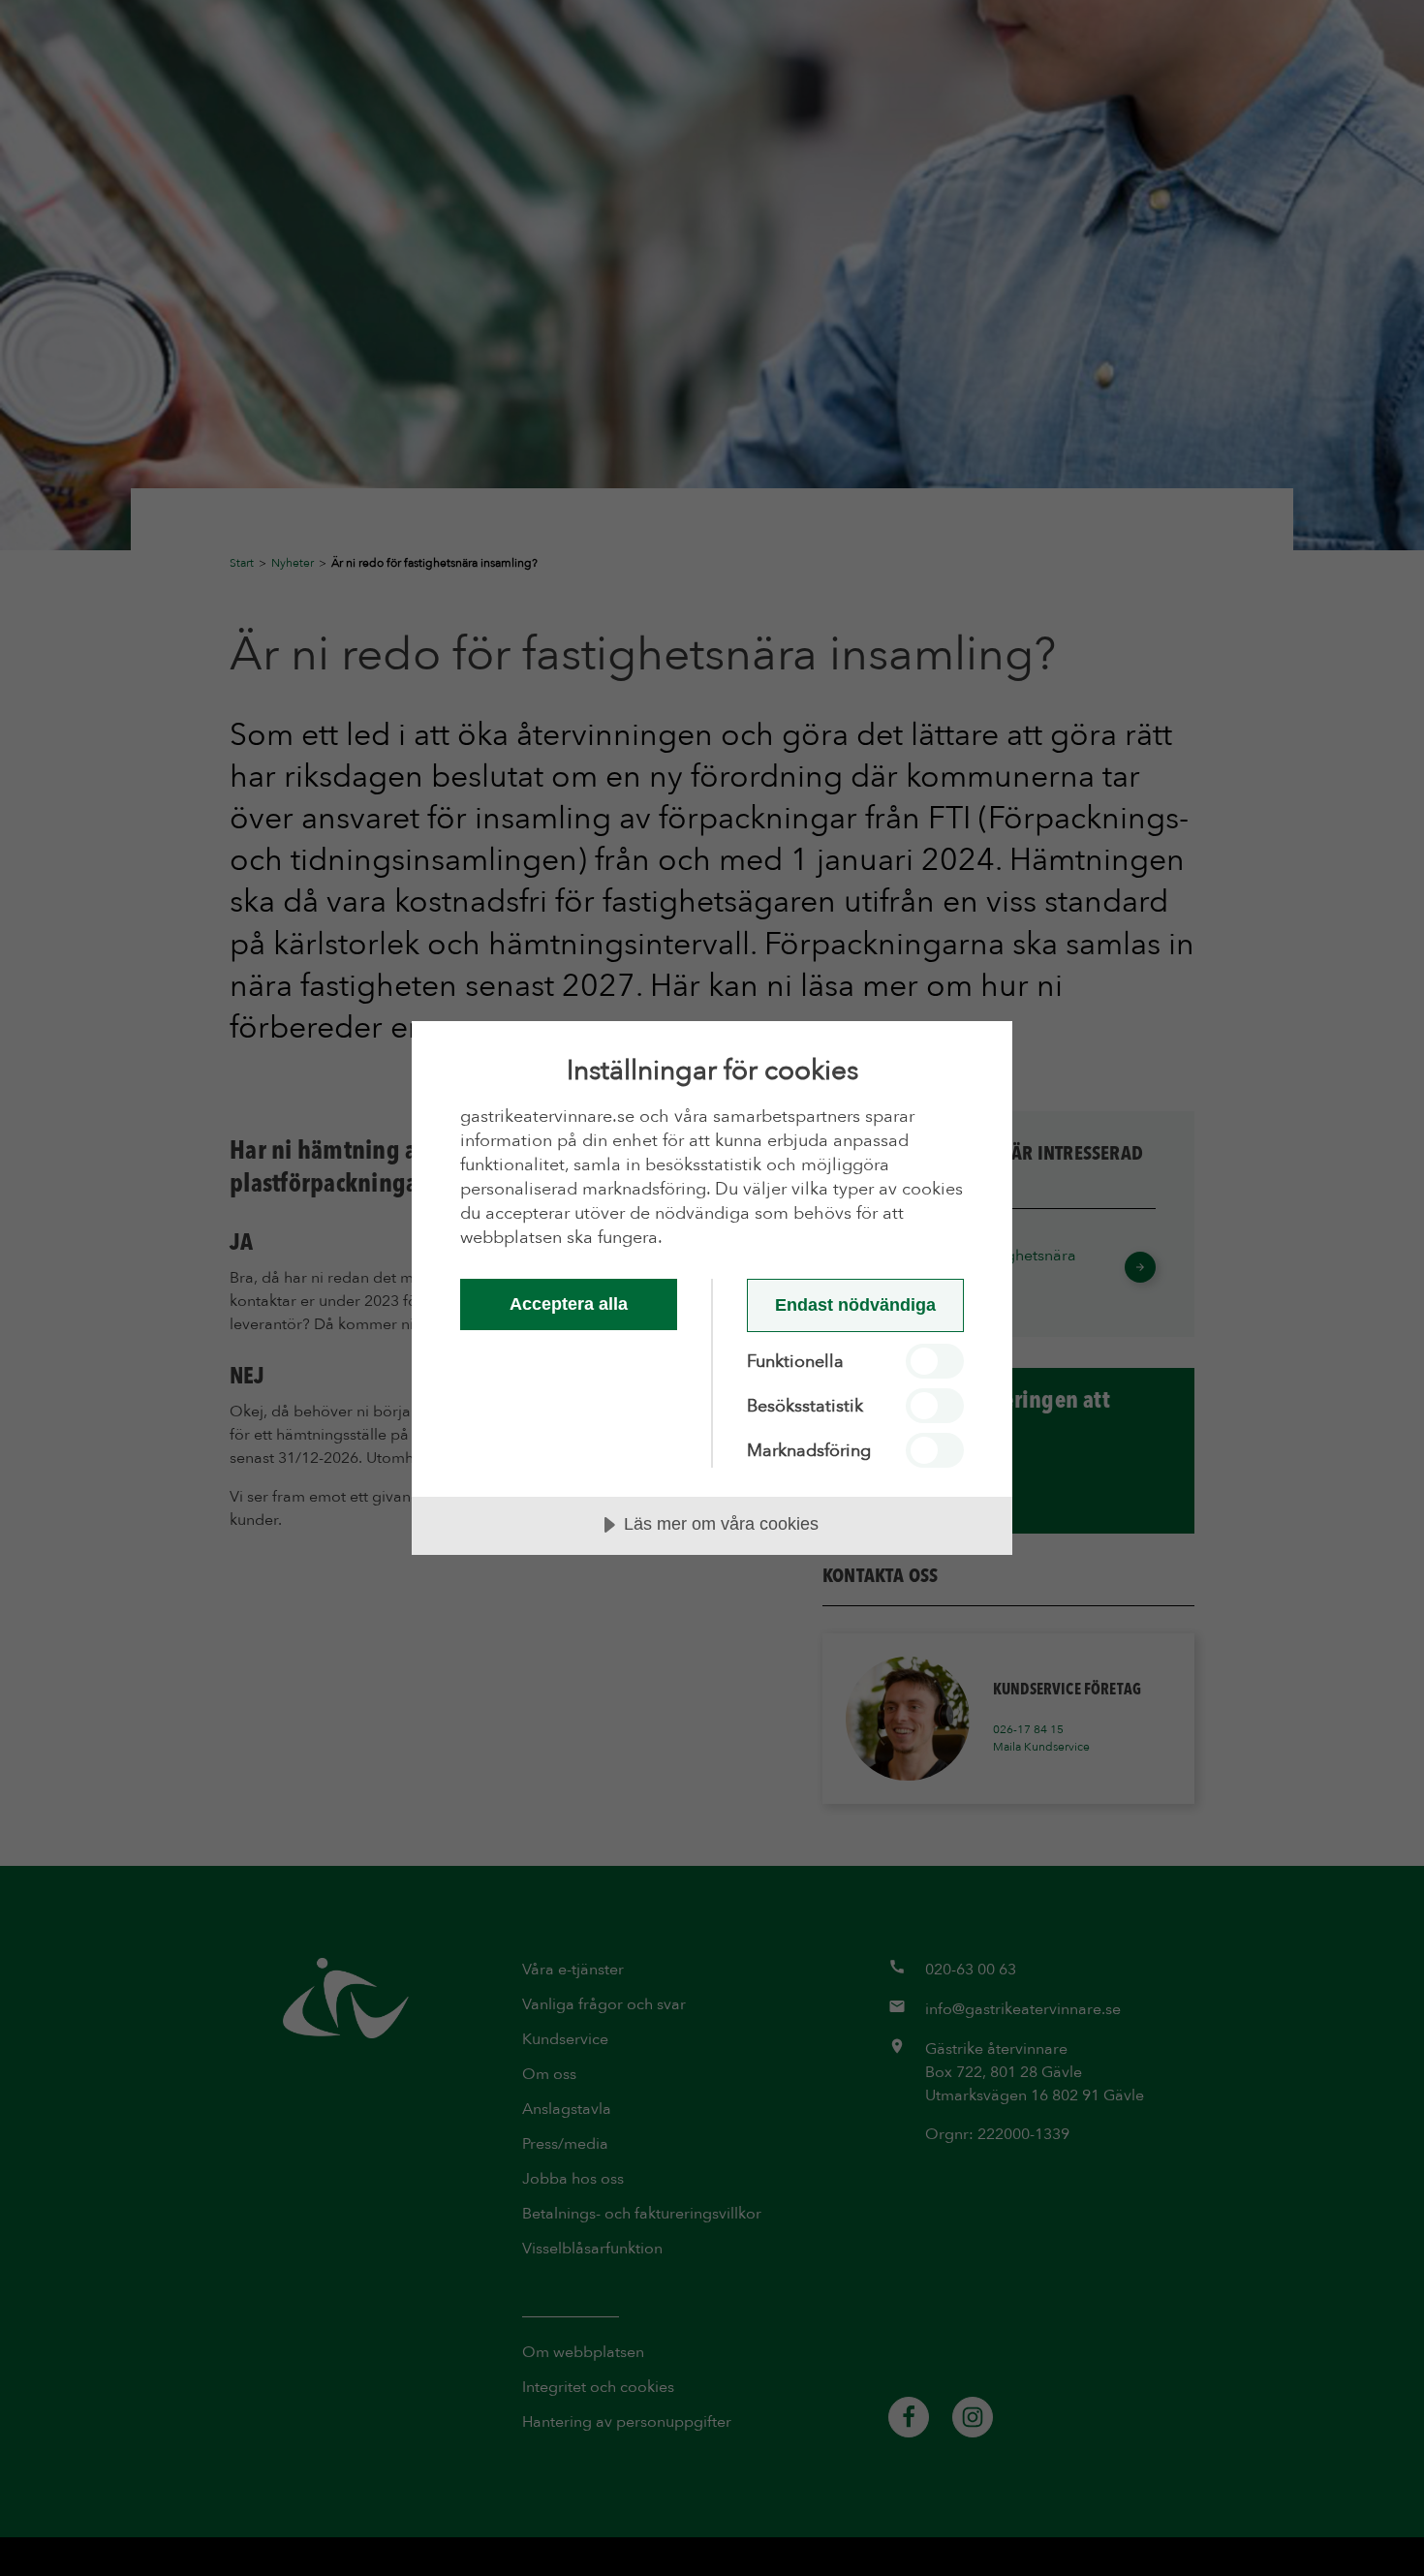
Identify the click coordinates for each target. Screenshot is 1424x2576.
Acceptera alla (569, 1304)
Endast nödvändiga (855, 1305)
